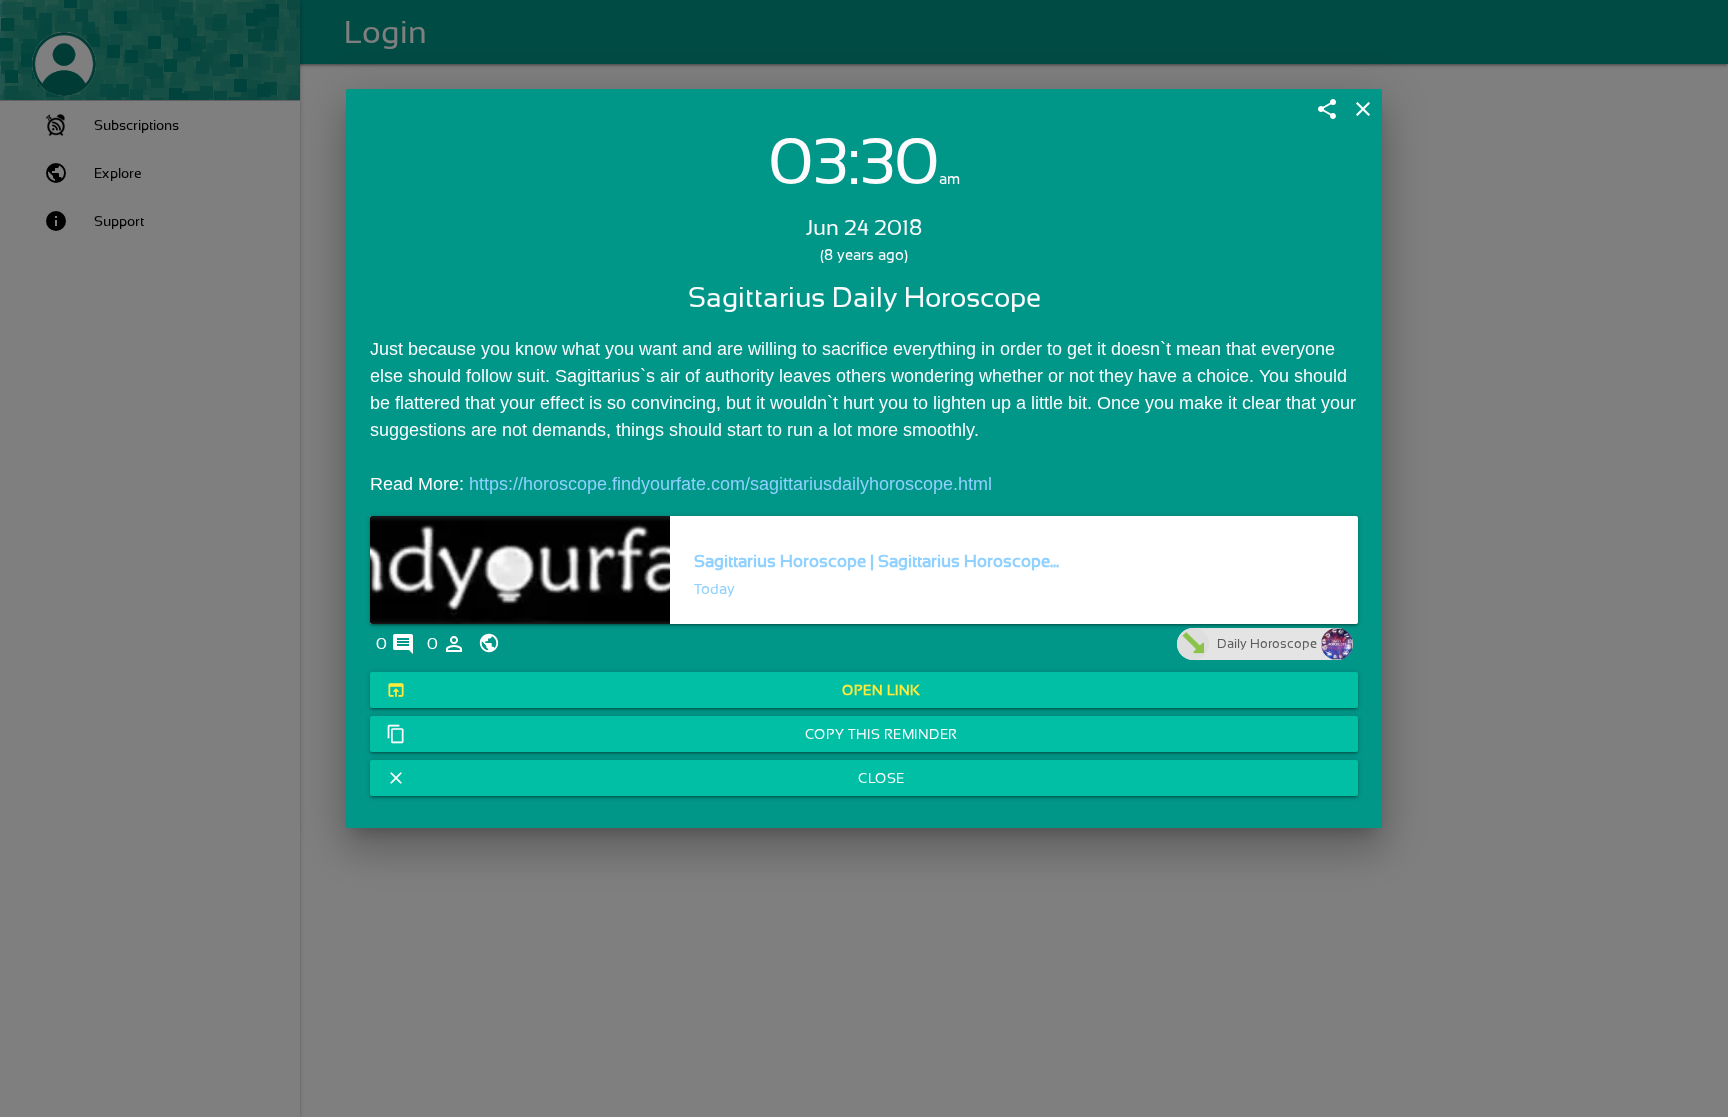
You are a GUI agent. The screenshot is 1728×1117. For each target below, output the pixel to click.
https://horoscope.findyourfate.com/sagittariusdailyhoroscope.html (730, 484)
